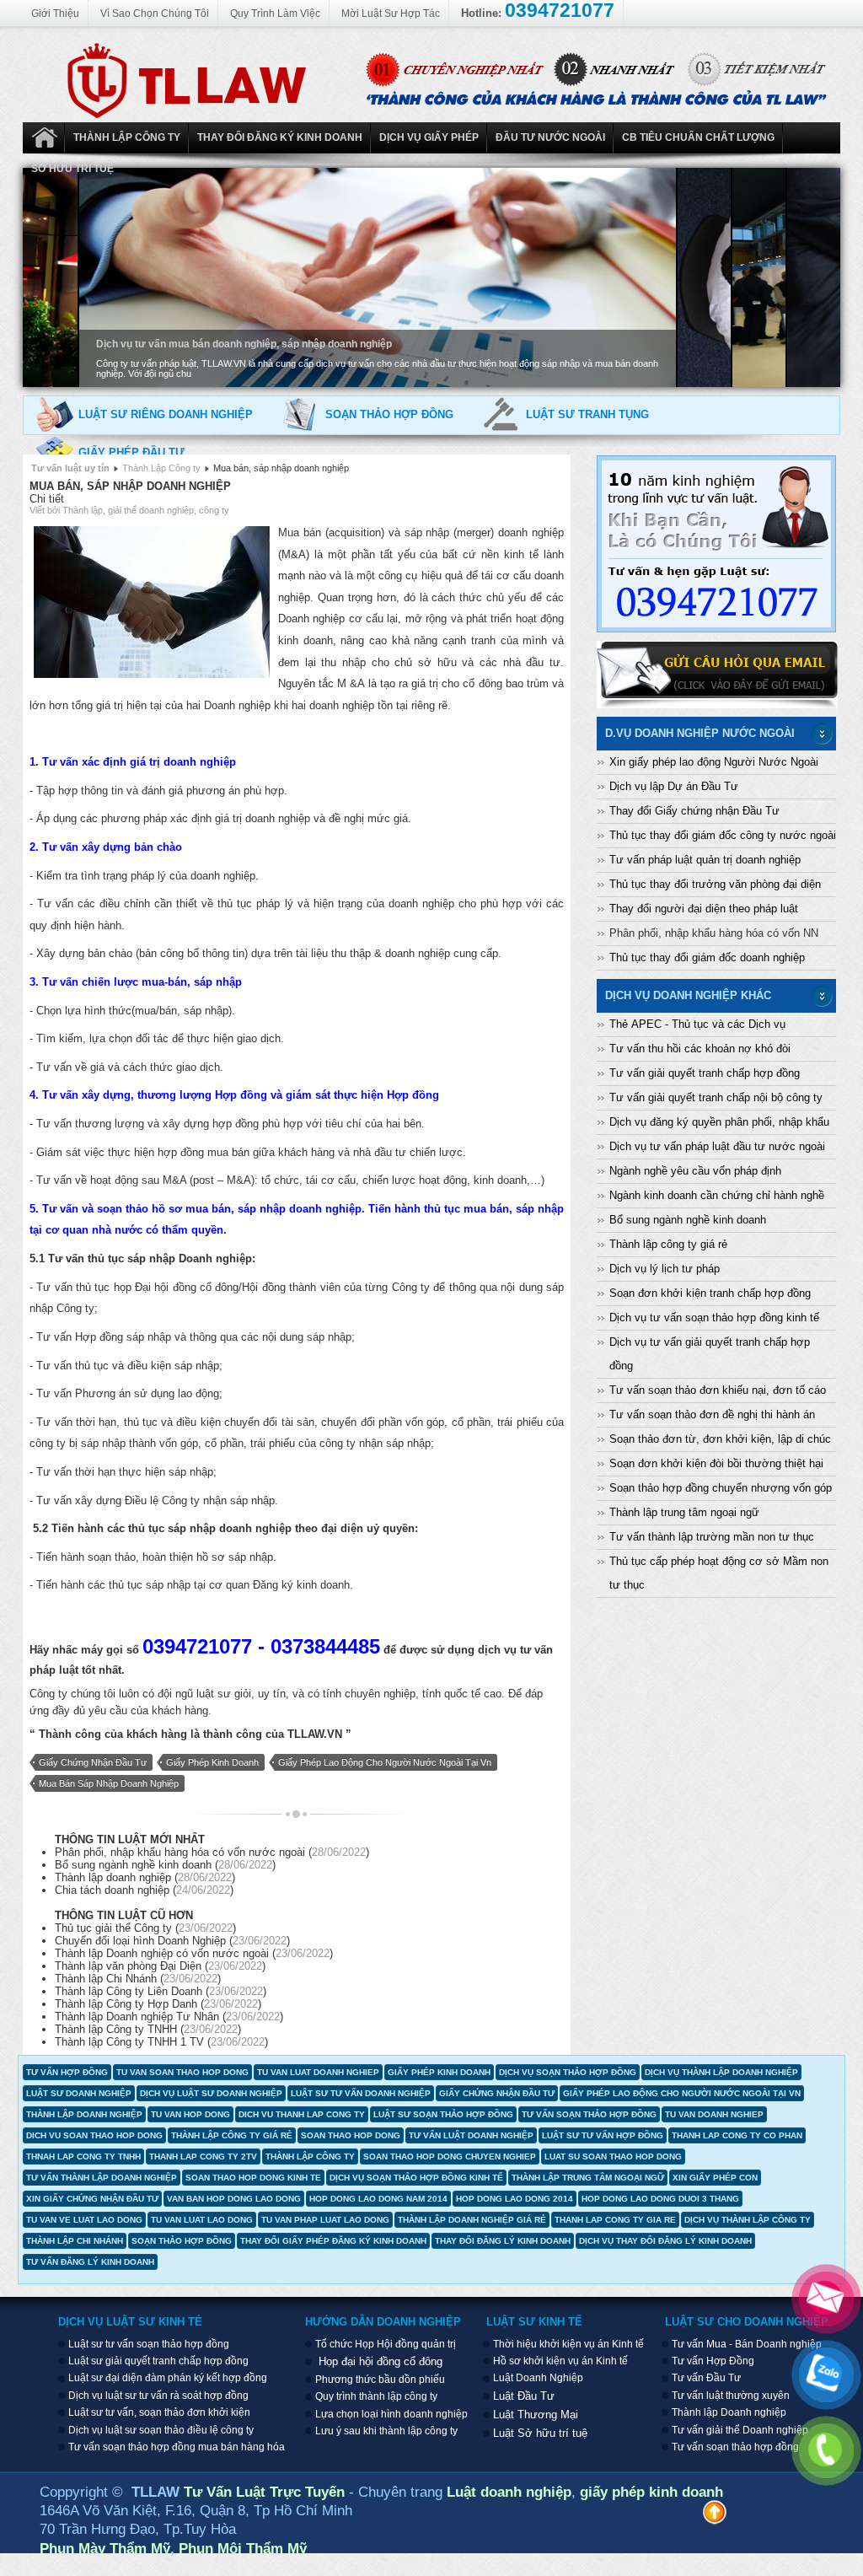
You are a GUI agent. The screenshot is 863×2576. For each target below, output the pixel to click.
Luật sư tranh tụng (587, 414)
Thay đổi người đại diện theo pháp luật (704, 909)
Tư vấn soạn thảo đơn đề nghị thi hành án (712, 1414)
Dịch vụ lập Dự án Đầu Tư (674, 786)
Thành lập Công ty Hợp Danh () (158, 2004)
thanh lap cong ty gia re (615, 2220)
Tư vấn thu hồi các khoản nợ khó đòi (700, 1049)
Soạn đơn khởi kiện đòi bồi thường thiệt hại (716, 1463)
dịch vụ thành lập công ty (748, 2220)
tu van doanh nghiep (714, 2114)
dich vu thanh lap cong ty (302, 2114)
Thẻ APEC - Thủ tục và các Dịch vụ (697, 1024)
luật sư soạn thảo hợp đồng (443, 2114)
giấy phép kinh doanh (212, 1762)
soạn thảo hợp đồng (182, 2241)
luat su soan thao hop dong (613, 2157)
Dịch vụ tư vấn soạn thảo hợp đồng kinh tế (714, 1318)
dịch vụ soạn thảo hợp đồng (568, 2072)
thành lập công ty (310, 2157)
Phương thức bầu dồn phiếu (380, 2380)
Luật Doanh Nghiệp (44, 138)
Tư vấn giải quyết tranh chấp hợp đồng (705, 1073)
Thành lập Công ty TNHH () (148, 2029)
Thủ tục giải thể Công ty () (145, 1928)
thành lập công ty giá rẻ (232, 2135)
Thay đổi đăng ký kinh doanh (280, 137)
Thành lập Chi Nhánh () (138, 1979)
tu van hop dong (190, 2114)
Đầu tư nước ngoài (550, 137)
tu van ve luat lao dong (84, 2220)
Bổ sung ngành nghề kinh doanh (688, 1220)
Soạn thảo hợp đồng (389, 414)
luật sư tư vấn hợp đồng (603, 2135)
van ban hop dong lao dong (234, 2199)
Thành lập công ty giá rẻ (668, 1244)
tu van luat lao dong (202, 2220)
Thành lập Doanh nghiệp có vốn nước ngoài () (194, 1953)
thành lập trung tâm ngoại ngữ (588, 2178)
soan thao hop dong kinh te (253, 2178)
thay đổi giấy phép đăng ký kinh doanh (333, 2241)
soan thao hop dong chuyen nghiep (450, 2157)
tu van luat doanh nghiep (318, 2072)
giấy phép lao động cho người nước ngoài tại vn (385, 1762)
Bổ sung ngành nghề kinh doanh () (165, 1865)
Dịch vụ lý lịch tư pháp (665, 1269)
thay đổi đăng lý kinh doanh (503, 2241)
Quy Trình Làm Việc (275, 13)
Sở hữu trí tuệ (72, 169)
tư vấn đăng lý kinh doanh (90, 2262)
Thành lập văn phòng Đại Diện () (160, 1966)
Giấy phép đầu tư (131, 452)
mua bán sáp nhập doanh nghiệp (109, 1783)
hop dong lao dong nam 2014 (378, 2199)
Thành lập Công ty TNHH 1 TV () (161, 2042)
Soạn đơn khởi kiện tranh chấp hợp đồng (710, 1293)
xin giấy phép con (715, 2178)
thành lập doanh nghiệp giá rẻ (472, 2220)
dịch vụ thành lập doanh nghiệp (721, 2072)
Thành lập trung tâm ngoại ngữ (684, 1512)
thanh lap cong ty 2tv (203, 2157)
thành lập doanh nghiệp (84, 2114)
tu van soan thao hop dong (182, 2072)
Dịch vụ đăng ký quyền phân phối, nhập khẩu (719, 1122)
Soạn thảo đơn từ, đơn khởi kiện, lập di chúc (720, 1439)
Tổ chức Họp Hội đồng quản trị (386, 2344)
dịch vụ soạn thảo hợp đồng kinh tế (416, 2178)
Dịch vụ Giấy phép (429, 137)
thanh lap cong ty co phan (737, 2135)
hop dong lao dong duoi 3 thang (660, 2199)
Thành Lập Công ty (127, 137)
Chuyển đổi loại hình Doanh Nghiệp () (172, 1941)
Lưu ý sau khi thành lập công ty (386, 2431)
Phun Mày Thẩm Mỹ (105, 2548)
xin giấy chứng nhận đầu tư (92, 2199)
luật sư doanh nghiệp (79, 2093)
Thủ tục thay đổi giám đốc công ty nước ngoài (723, 835)
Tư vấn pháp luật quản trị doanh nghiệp (705, 860)
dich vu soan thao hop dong (94, 2135)
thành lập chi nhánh (75, 2241)
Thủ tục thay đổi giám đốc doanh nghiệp (707, 957)
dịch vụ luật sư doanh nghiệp (211, 2093)
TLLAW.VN (315, 1734)
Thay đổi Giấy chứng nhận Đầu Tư (694, 811)
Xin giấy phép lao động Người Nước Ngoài (714, 762)
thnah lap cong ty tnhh (83, 2157)
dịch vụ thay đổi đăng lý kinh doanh (665, 2241)
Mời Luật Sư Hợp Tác (391, 13)
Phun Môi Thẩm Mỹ (243, 2548)
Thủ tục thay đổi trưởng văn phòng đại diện (715, 884)
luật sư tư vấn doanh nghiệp (361, 2093)
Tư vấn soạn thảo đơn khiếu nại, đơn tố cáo (718, 1390)
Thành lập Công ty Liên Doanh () (161, 1991)
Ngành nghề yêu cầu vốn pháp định (695, 1171)
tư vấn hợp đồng (67, 2072)
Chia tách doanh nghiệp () (144, 1890)
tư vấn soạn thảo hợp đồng (589, 2114)
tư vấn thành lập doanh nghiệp (102, 2178)
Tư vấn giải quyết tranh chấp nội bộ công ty (716, 1097)
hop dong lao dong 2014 (515, 2199)
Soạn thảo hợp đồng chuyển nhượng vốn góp (721, 1488)
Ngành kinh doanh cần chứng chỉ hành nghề (717, 1195)
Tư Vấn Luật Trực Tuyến (266, 2492)
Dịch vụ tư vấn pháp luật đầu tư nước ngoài (717, 1146)
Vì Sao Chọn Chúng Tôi (155, 13)
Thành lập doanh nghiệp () (145, 1877)
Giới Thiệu (55, 13)
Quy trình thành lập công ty (376, 2396)
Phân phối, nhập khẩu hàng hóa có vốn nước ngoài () (212, 1852)
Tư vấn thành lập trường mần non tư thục (712, 1537)
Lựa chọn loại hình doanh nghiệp (391, 2414)
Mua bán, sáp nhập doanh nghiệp (130, 486)
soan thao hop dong (351, 2135)
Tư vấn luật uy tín (70, 468)
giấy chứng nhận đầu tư (93, 1762)
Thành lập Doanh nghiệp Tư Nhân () (169, 2017)
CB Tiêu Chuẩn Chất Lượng (698, 137)
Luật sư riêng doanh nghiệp (166, 414)
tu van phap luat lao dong (325, 2220)
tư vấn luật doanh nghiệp (471, 2135)
